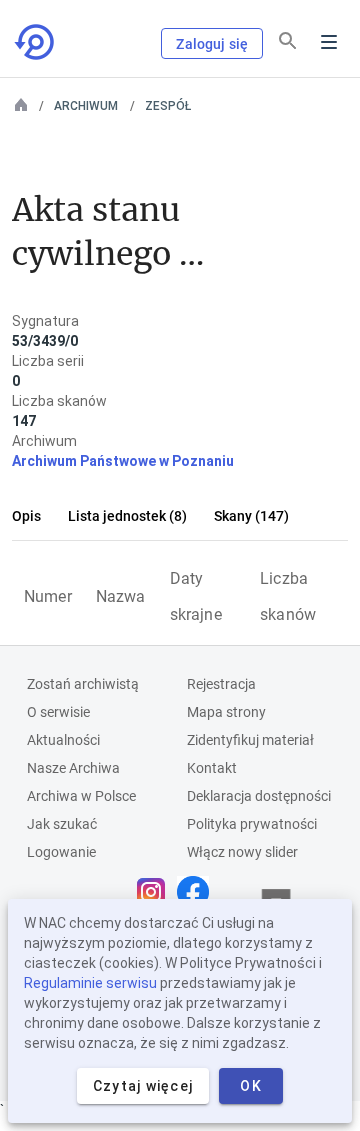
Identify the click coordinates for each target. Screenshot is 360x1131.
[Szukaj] (288, 41)
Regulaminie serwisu (90, 983)
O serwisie (58, 712)
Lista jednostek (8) (127, 516)
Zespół (168, 106)
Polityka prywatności (252, 824)
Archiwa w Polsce (81, 796)
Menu (329, 42)
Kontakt (212, 768)
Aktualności (63, 740)
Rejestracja (221, 684)
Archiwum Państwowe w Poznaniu (123, 461)
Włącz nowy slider (242, 852)
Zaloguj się (212, 44)
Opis (26, 516)
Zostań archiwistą (83, 684)
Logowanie (61, 852)
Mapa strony (226, 712)
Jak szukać (62, 824)
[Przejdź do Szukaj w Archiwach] (36, 42)
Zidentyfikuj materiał (250, 740)
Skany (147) (251, 516)
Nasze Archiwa (73, 768)
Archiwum (86, 106)
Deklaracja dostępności (259, 796)
